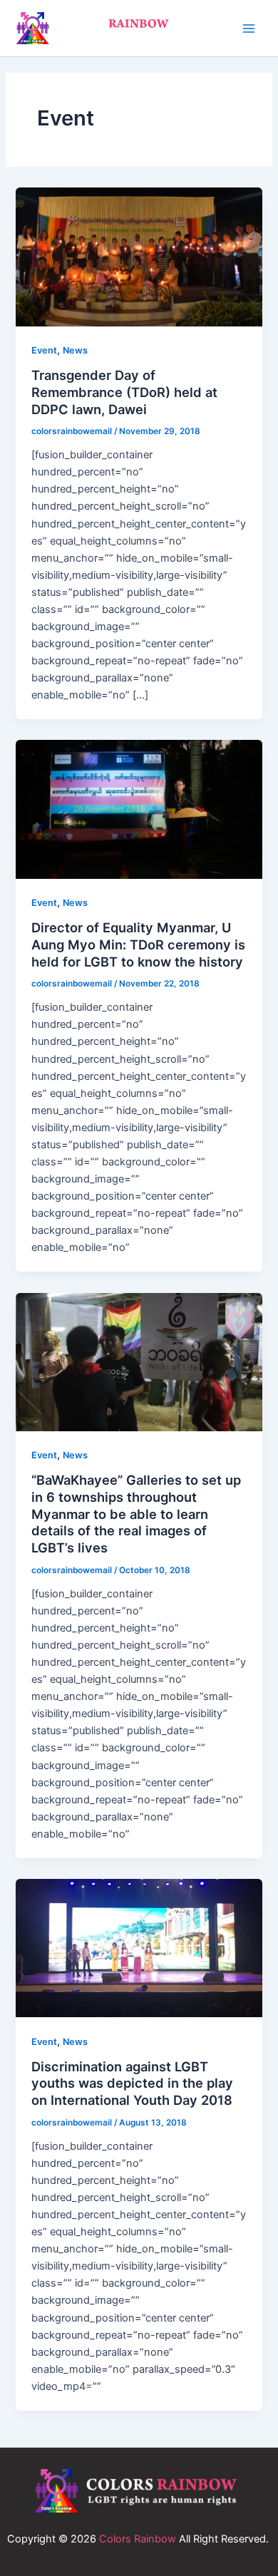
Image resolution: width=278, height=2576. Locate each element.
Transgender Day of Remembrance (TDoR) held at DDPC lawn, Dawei (124, 392)
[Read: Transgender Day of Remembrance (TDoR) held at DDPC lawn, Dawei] (139, 256)
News (75, 350)
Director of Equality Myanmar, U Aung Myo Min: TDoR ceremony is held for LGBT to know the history (138, 944)
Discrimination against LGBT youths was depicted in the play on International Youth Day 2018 (132, 2083)
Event (44, 350)
